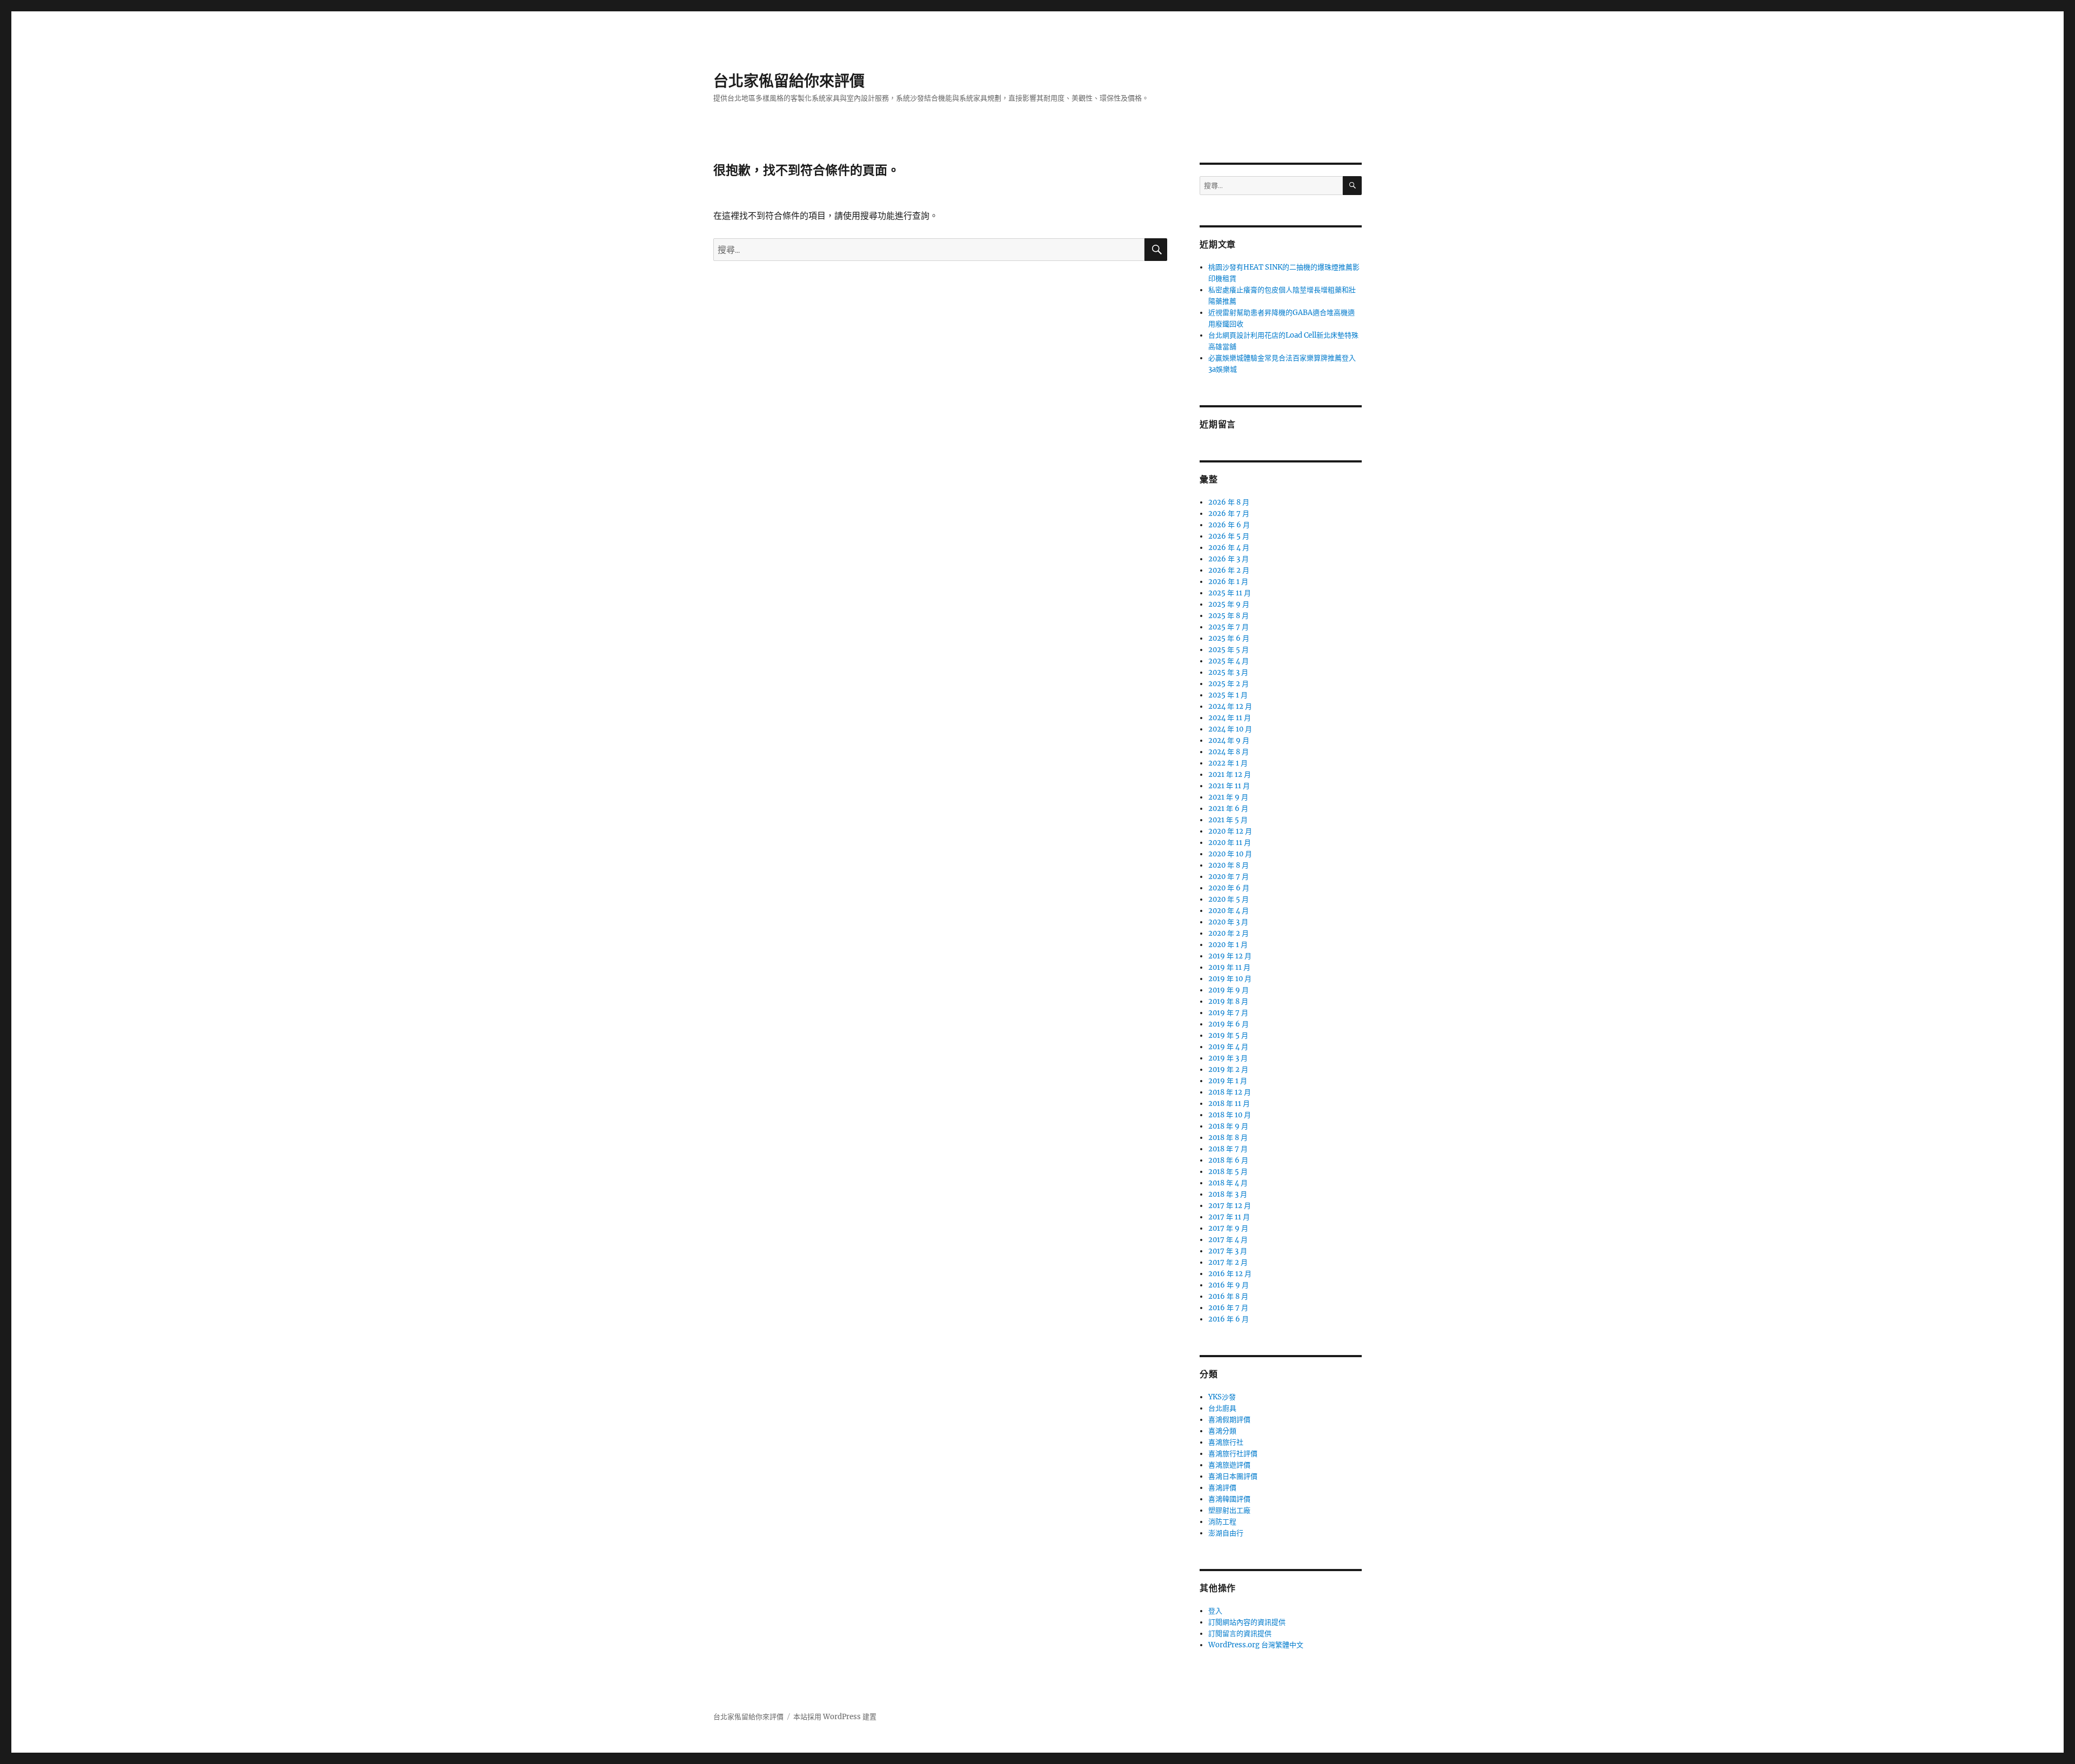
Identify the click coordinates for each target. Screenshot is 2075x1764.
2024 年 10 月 (1230, 729)
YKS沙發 (1222, 1397)
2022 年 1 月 (1228, 763)
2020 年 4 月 (1229, 911)
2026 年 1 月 (1228, 582)
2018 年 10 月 (1230, 1115)
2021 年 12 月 (1230, 774)
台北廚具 (1222, 1408)
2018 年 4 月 (1228, 1183)
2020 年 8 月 (1229, 865)
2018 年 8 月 (1228, 1138)
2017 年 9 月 (1228, 1228)
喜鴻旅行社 (1226, 1442)
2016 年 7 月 (1228, 1308)
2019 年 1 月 (1228, 1081)
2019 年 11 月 (1229, 967)
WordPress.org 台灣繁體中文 (1256, 1645)
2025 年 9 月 (1229, 604)
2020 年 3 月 (1228, 922)
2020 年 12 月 (1230, 831)
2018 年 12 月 (1230, 1092)
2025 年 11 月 (1230, 593)
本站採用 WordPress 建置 (835, 1717)
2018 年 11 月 (1229, 1104)
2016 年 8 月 (1228, 1296)
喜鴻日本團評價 (1233, 1476)
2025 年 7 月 (1229, 627)
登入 (1215, 1611)
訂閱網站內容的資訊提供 (1247, 1622)
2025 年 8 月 (1229, 616)
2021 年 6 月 (1228, 809)
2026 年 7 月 (1229, 514)
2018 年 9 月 (1228, 1126)
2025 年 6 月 (1229, 638)
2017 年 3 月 (1228, 1251)
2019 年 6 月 (1229, 1024)
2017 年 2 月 (1228, 1262)
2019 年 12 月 (1230, 956)
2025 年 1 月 (1228, 695)
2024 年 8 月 (1229, 752)
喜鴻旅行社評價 (1233, 1454)
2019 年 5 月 (1228, 1035)
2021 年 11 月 (1229, 786)
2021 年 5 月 (1228, 820)
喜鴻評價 (1222, 1488)
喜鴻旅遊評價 (1229, 1465)
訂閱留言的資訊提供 (1240, 1634)
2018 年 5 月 (1228, 1172)
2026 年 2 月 (1229, 570)
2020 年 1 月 (1228, 945)
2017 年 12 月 (1230, 1206)
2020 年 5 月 (1229, 899)
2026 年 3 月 (1229, 559)
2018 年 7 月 (1228, 1149)
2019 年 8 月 (1228, 1001)
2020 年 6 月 (1229, 888)
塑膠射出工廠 (1229, 1510)
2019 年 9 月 (1229, 990)
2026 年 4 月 (1229, 548)
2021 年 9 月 (1228, 797)
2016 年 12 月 (1230, 1274)
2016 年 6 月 (1229, 1319)
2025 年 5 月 (1229, 650)
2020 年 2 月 (1229, 933)
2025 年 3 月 (1228, 672)
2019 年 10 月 (1230, 979)
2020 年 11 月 (1230, 843)
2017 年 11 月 (1229, 1217)
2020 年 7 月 (1229, 877)
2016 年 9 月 (1229, 1285)
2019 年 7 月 (1228, 1013)
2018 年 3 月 (1228, 1194)
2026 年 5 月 (1229, 536)
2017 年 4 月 (1228, 1240)
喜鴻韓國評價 (1229, 1499)
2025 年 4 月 (1229, 661)
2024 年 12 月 (1230, 706)
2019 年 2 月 (1228, 1069)
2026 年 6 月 (1229, 525)
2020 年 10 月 (1230, 854)
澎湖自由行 (1226, 1533)
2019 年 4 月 (1228, 1047)
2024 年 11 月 (1230, 718)
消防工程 (1222, 1522)
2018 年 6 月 (1228, 1160)
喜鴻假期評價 (1229, 1420)
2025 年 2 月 (1229, 684)
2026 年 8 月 (1229, 502)
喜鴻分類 (1222, 1431)
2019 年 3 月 (1228, 1058)
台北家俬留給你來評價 (789, 81)
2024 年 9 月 (1229, 740)
